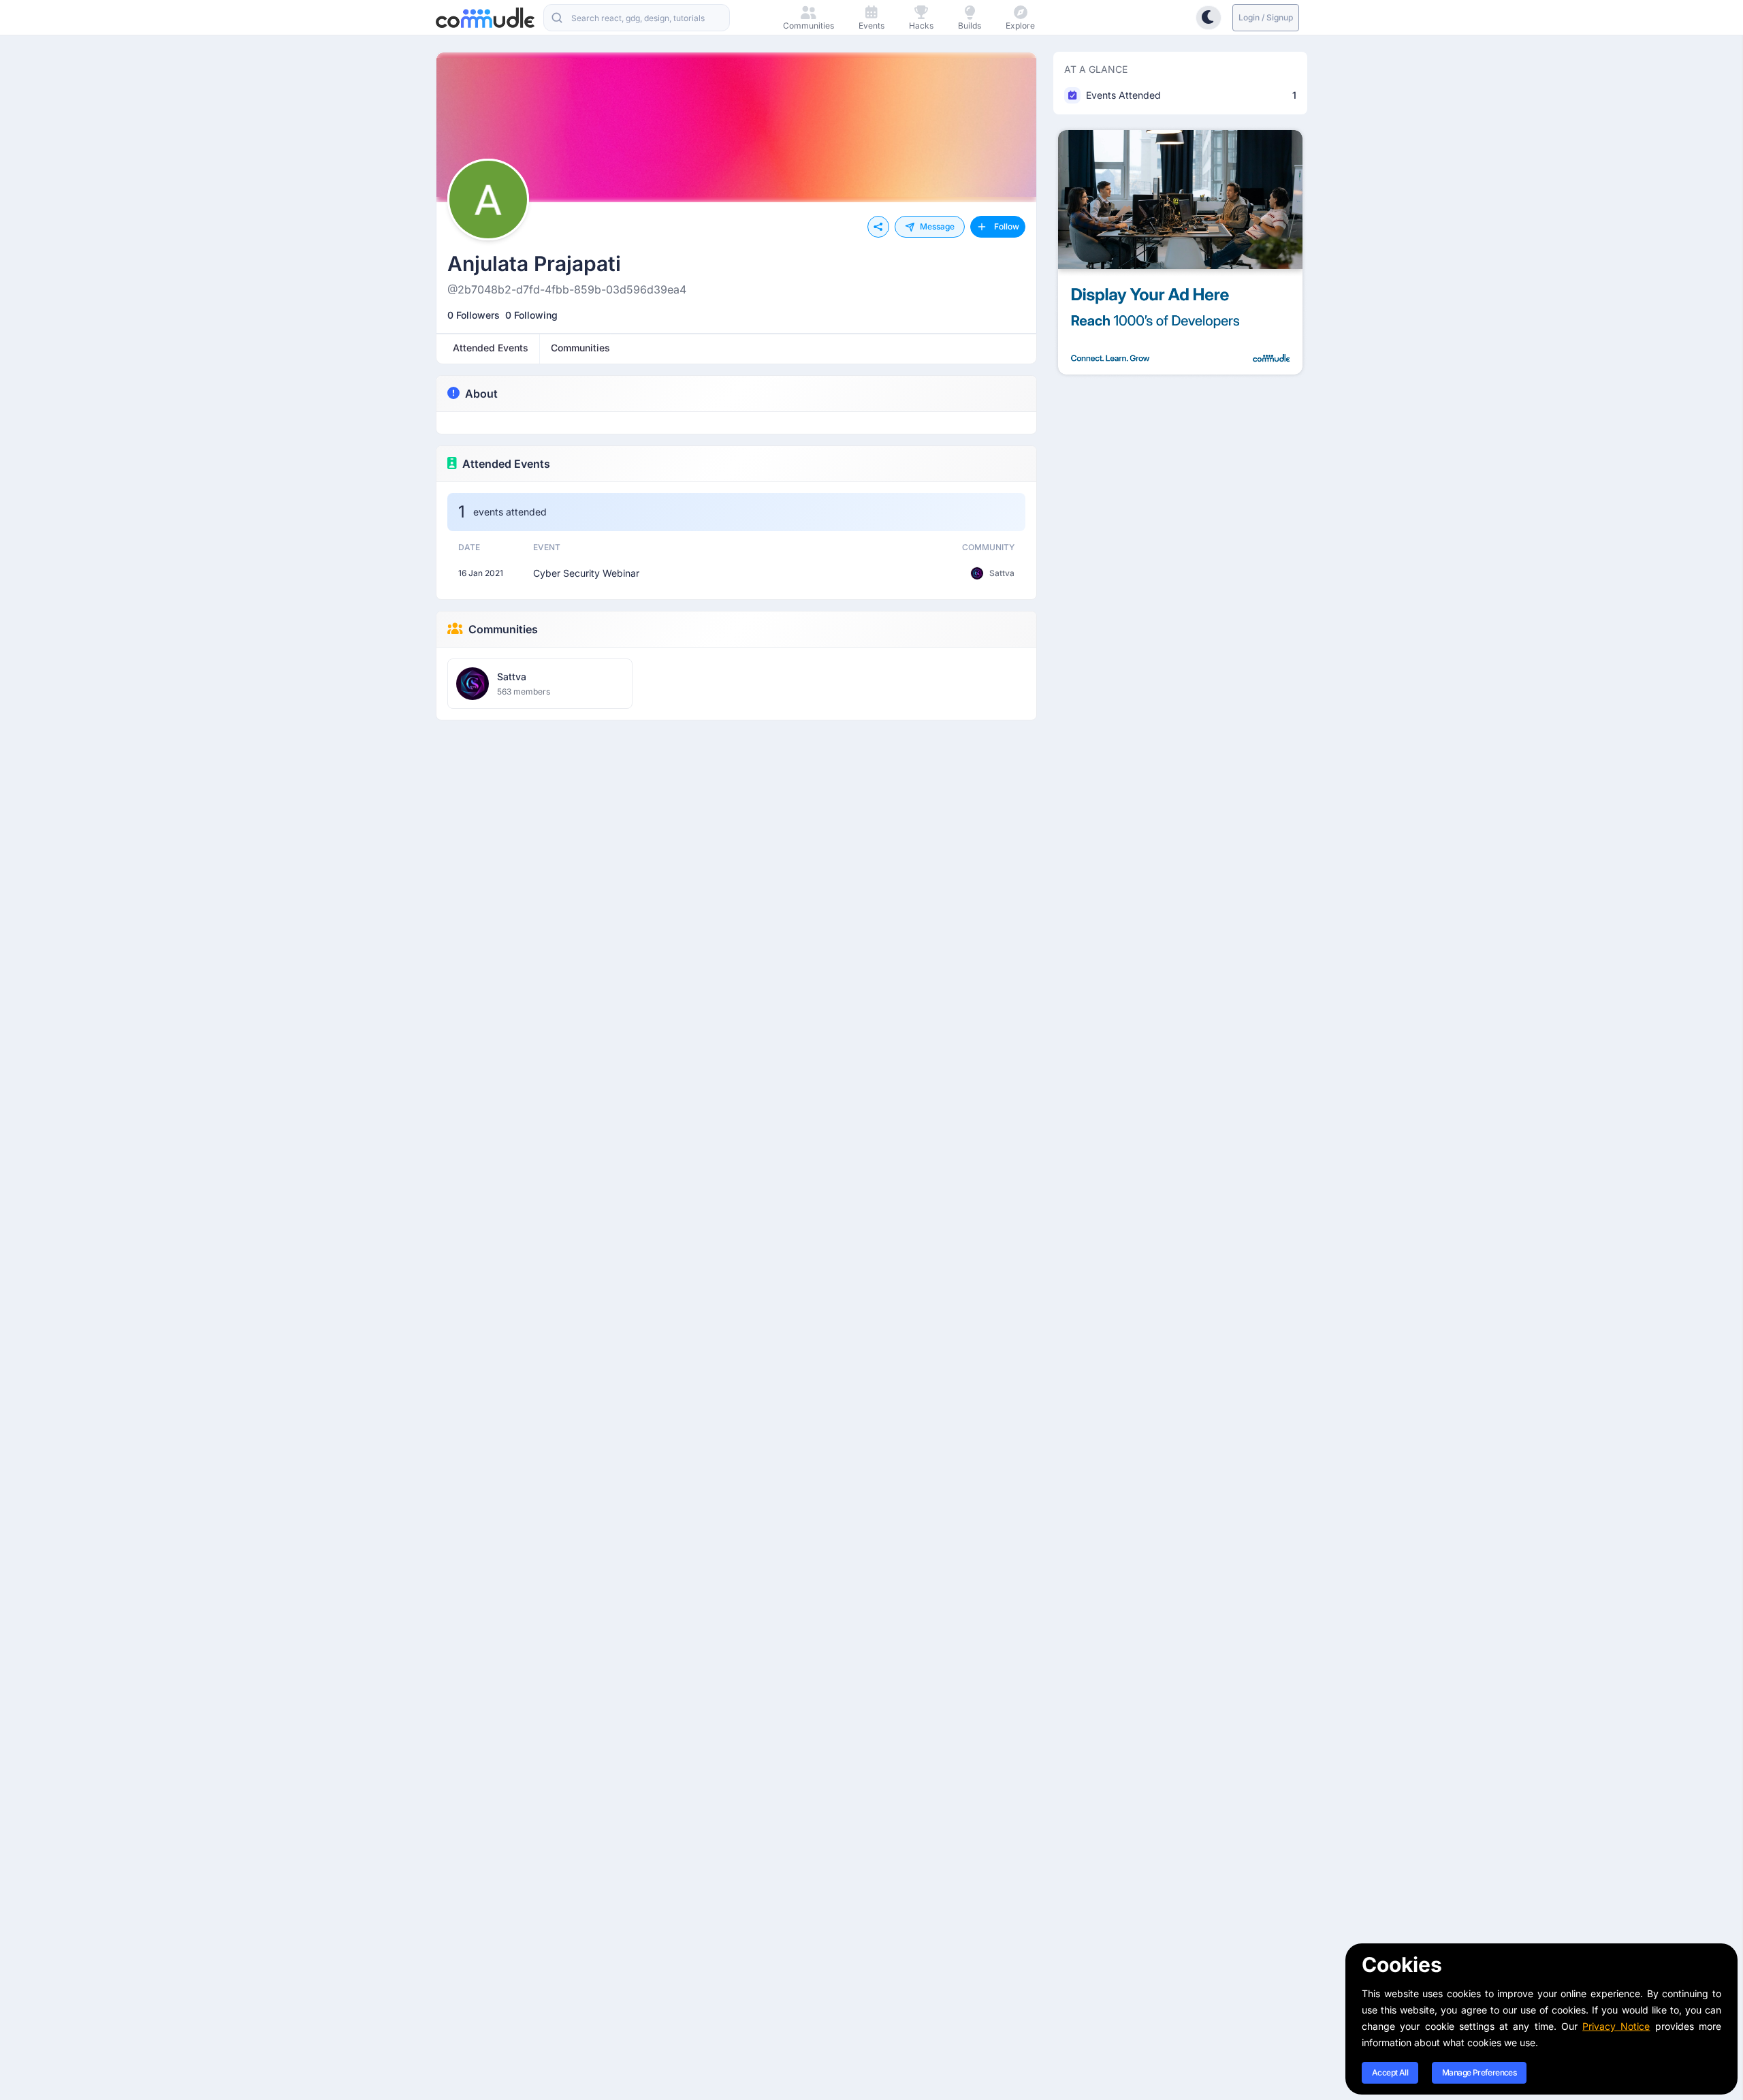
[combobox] (637, 18)
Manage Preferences (1479, 2072)
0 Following (531, 315)
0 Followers (474, 315)
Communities (503, 629)
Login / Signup (1266, 17)
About (481, 394)
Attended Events (506, 464)
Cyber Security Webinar (586, 573)
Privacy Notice (1616, 2026)
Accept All (1390, 2072)
